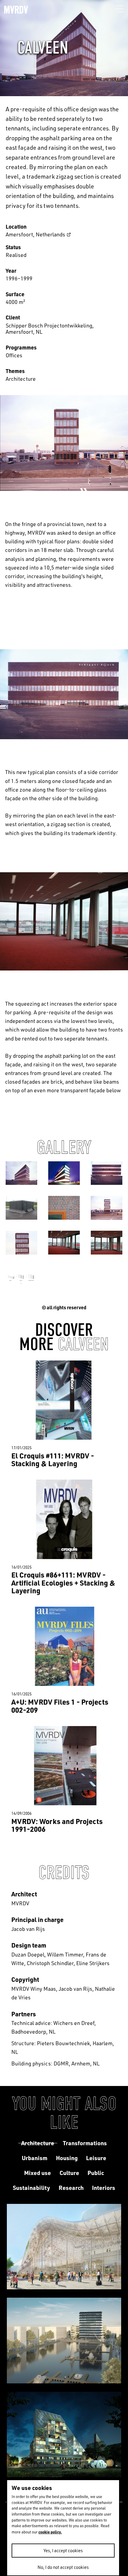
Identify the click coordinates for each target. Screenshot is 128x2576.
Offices (14, 355)
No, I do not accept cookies (63, 2567)
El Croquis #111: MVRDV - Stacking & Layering (53, 1459)
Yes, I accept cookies (63, 2551)
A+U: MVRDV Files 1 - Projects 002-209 (60, 1706)
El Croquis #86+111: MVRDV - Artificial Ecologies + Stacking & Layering (63, 1583)
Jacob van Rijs (28, 1929)
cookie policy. (50, 2532)
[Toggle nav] (120, 9)
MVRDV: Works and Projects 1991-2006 (57, 1825)
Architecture (21, 379)
